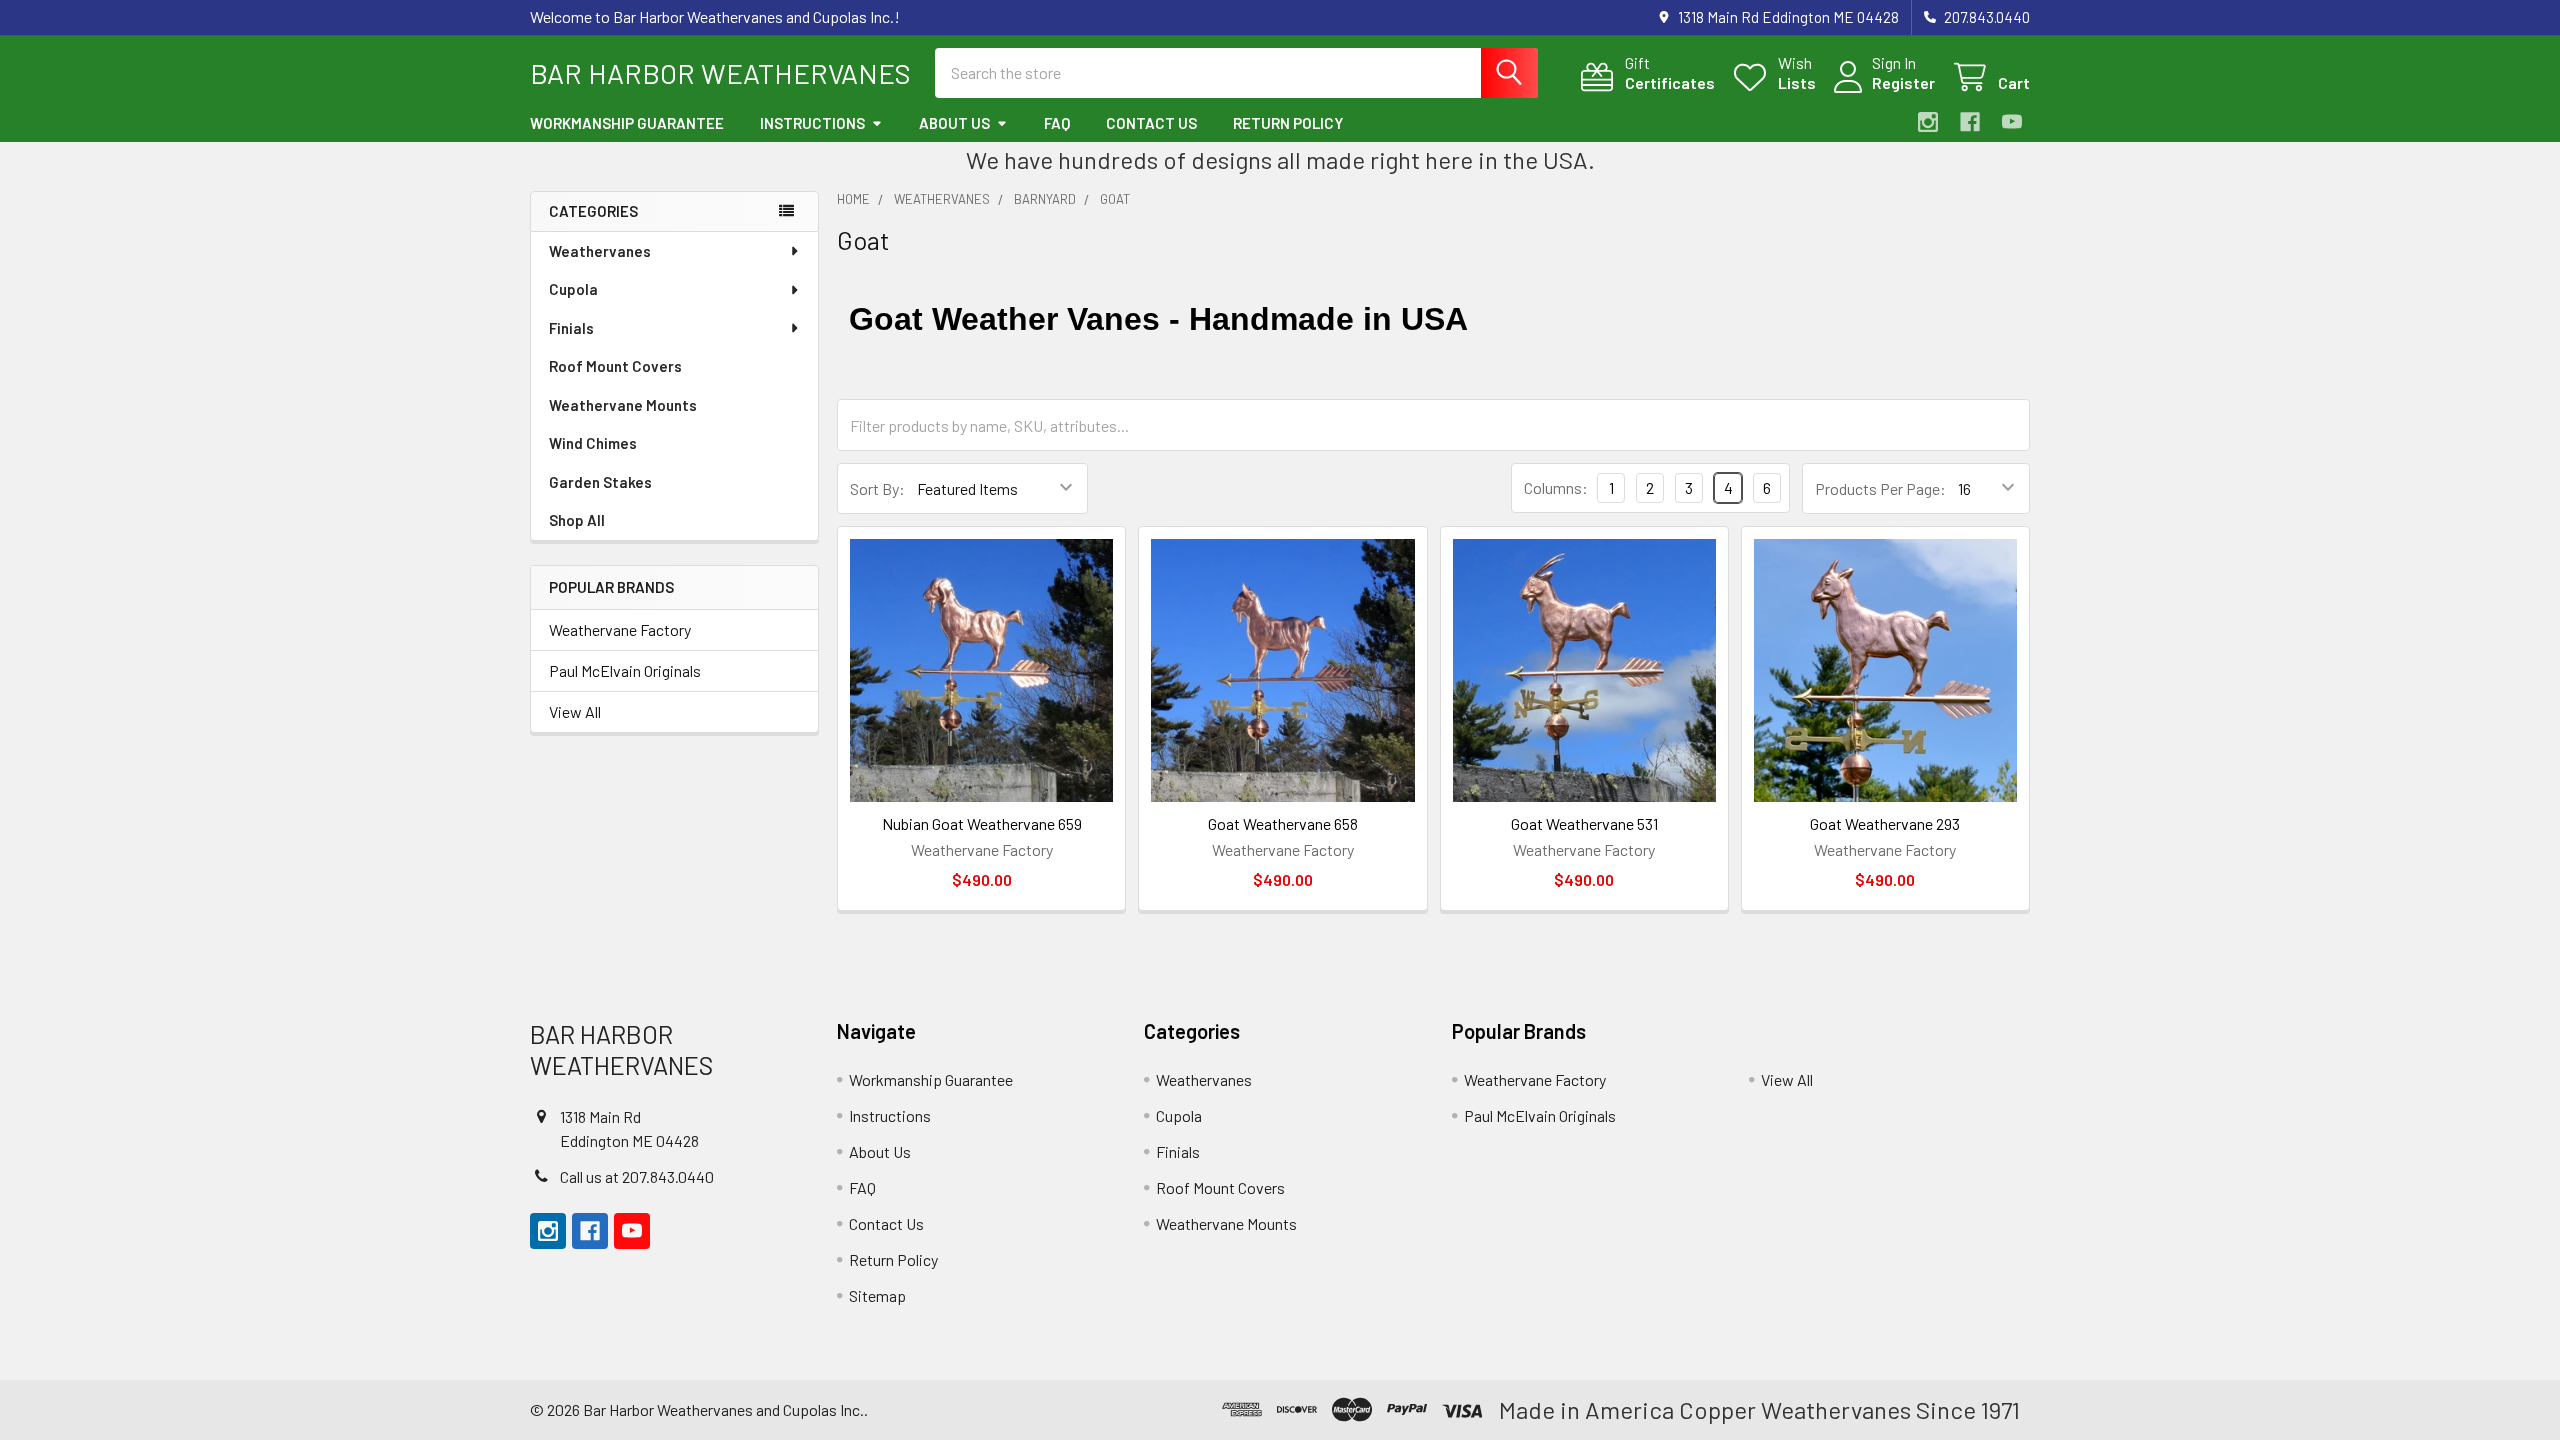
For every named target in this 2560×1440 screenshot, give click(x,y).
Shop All (577, 520)
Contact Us (1151, 123)
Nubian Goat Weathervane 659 (982, 823)
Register (1903, 82)
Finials (571, 328)
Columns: (1556, 487)
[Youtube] (2012, 122)
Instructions (812, 123)
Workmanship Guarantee (627, 123)
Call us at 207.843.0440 (637, 1176)
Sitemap (877, 1295)
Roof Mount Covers (615, 366)
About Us (954, 123)
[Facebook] (1970, 122)
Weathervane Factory (620, 629)
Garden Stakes (600, 482)
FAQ (1057, 123)
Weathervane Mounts (623, 405)
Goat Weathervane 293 (1885, 823)
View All (575, 711)
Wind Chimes (593, 443)
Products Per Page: (1880, 488)
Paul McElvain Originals (625, 670)
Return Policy (1288, 123)
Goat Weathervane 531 (1584, 823)
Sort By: (877, 488)
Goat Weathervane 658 (1283, 823)
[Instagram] (1928, 122)
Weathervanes (600, 251)
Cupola (573, 289)
